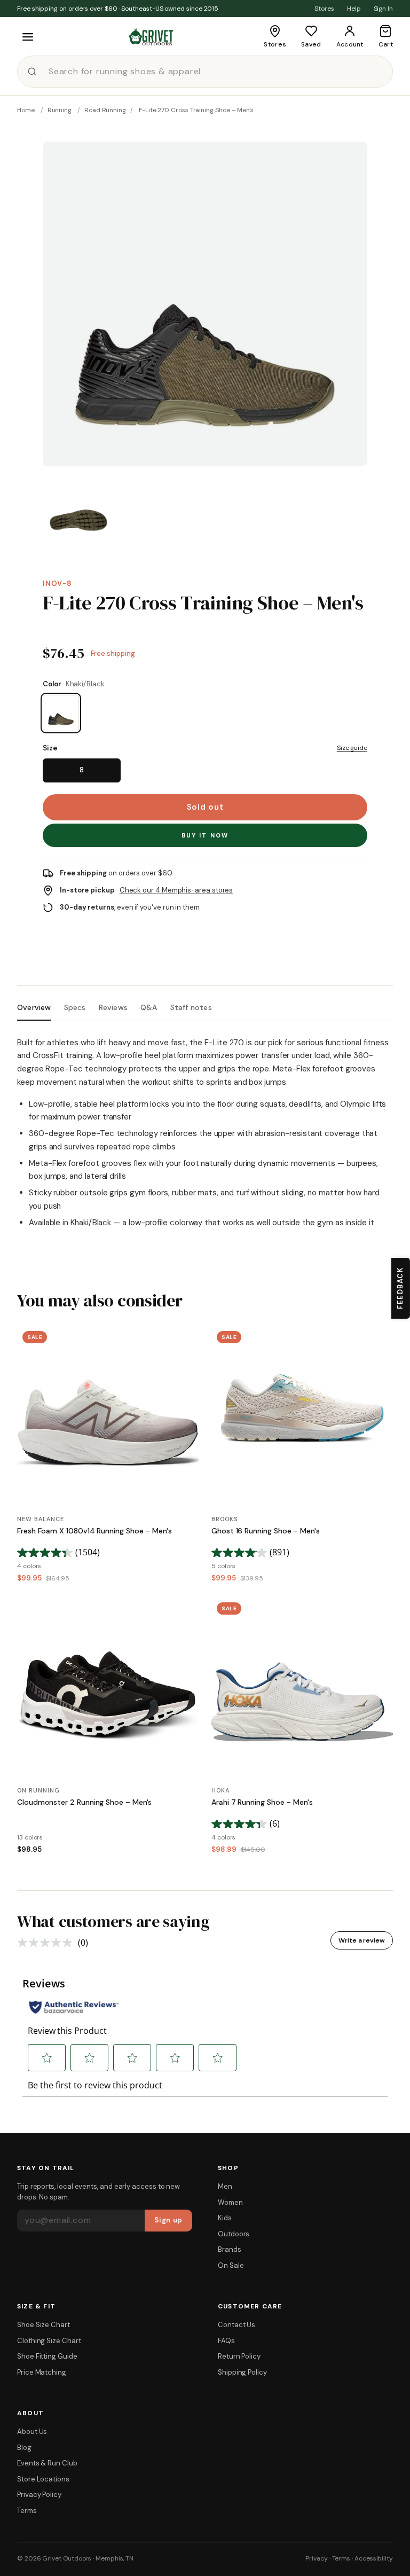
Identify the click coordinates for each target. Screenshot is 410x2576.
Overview (34, 1008)
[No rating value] (48, 1943)
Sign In (383, 9)
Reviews (113, 1008)
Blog (24, 2448)
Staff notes (191, 1008)
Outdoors (234, 2234)
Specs (75, 1008)
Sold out (205, 807)
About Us (32, 2432)
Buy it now (205, 835)
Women (230, 2202)
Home (26, 110)
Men (225, 2186)
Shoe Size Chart (44, 2325)
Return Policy (239, 2356)
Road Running (105, 110)
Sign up (168, 2220)
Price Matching (42, 2372)
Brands (230, 2249)
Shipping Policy (242, 2372)
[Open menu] (28, 37)
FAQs (226, 2341)
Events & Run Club (47, 2463)
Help (354, 9)
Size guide (352, 748)
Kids (225, 2218)
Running (60, 110)
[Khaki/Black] (61, 713)
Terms (27, 2511)
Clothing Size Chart (49, 2341)
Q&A (149, 1008)
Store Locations (43, 2479)
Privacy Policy (39, 2495)
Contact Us (236, 2325)
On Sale (231, 2265)
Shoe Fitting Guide (47, 2356)
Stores (324, 9)
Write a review (362, 1940)
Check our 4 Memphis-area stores (176, 890)
